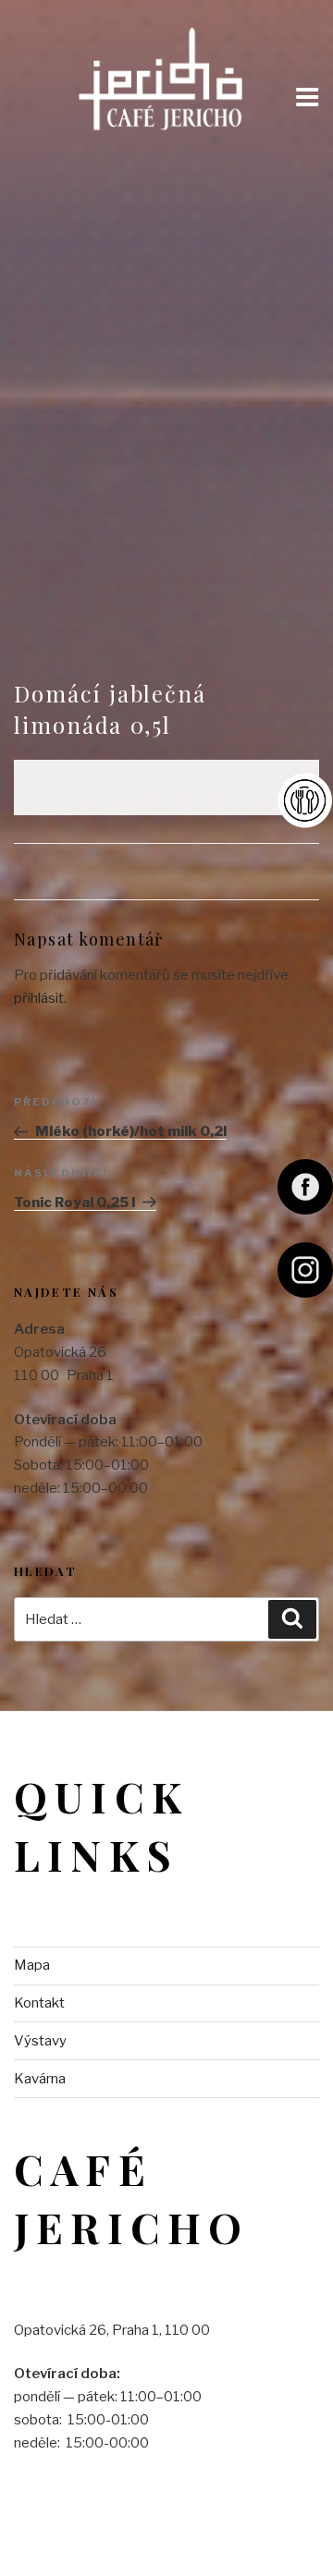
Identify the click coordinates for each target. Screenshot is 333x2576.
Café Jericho (164, 72)
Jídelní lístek (305, 800)
